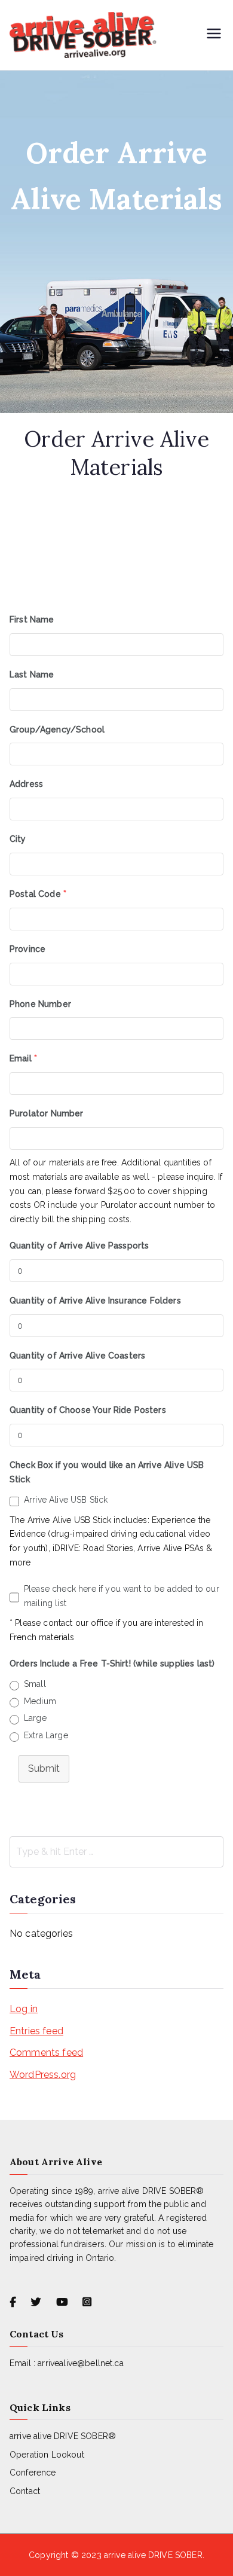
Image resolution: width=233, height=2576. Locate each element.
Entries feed (36, 2031)
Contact (25, 2491)
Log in (24, 2009)
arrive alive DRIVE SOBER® (63, 2436)
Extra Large (46, 1735)
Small (35, 1684)
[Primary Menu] (214, 35)
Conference (33, 2473)
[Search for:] (116, 1852)
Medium (40, 1701)
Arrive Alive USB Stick (66, 1500)
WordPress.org (43, 2075)
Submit (44, 1768)
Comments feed (46, 2052)
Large (35, 1718)
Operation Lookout (47, 2455)
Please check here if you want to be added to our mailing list (122, 1596)
